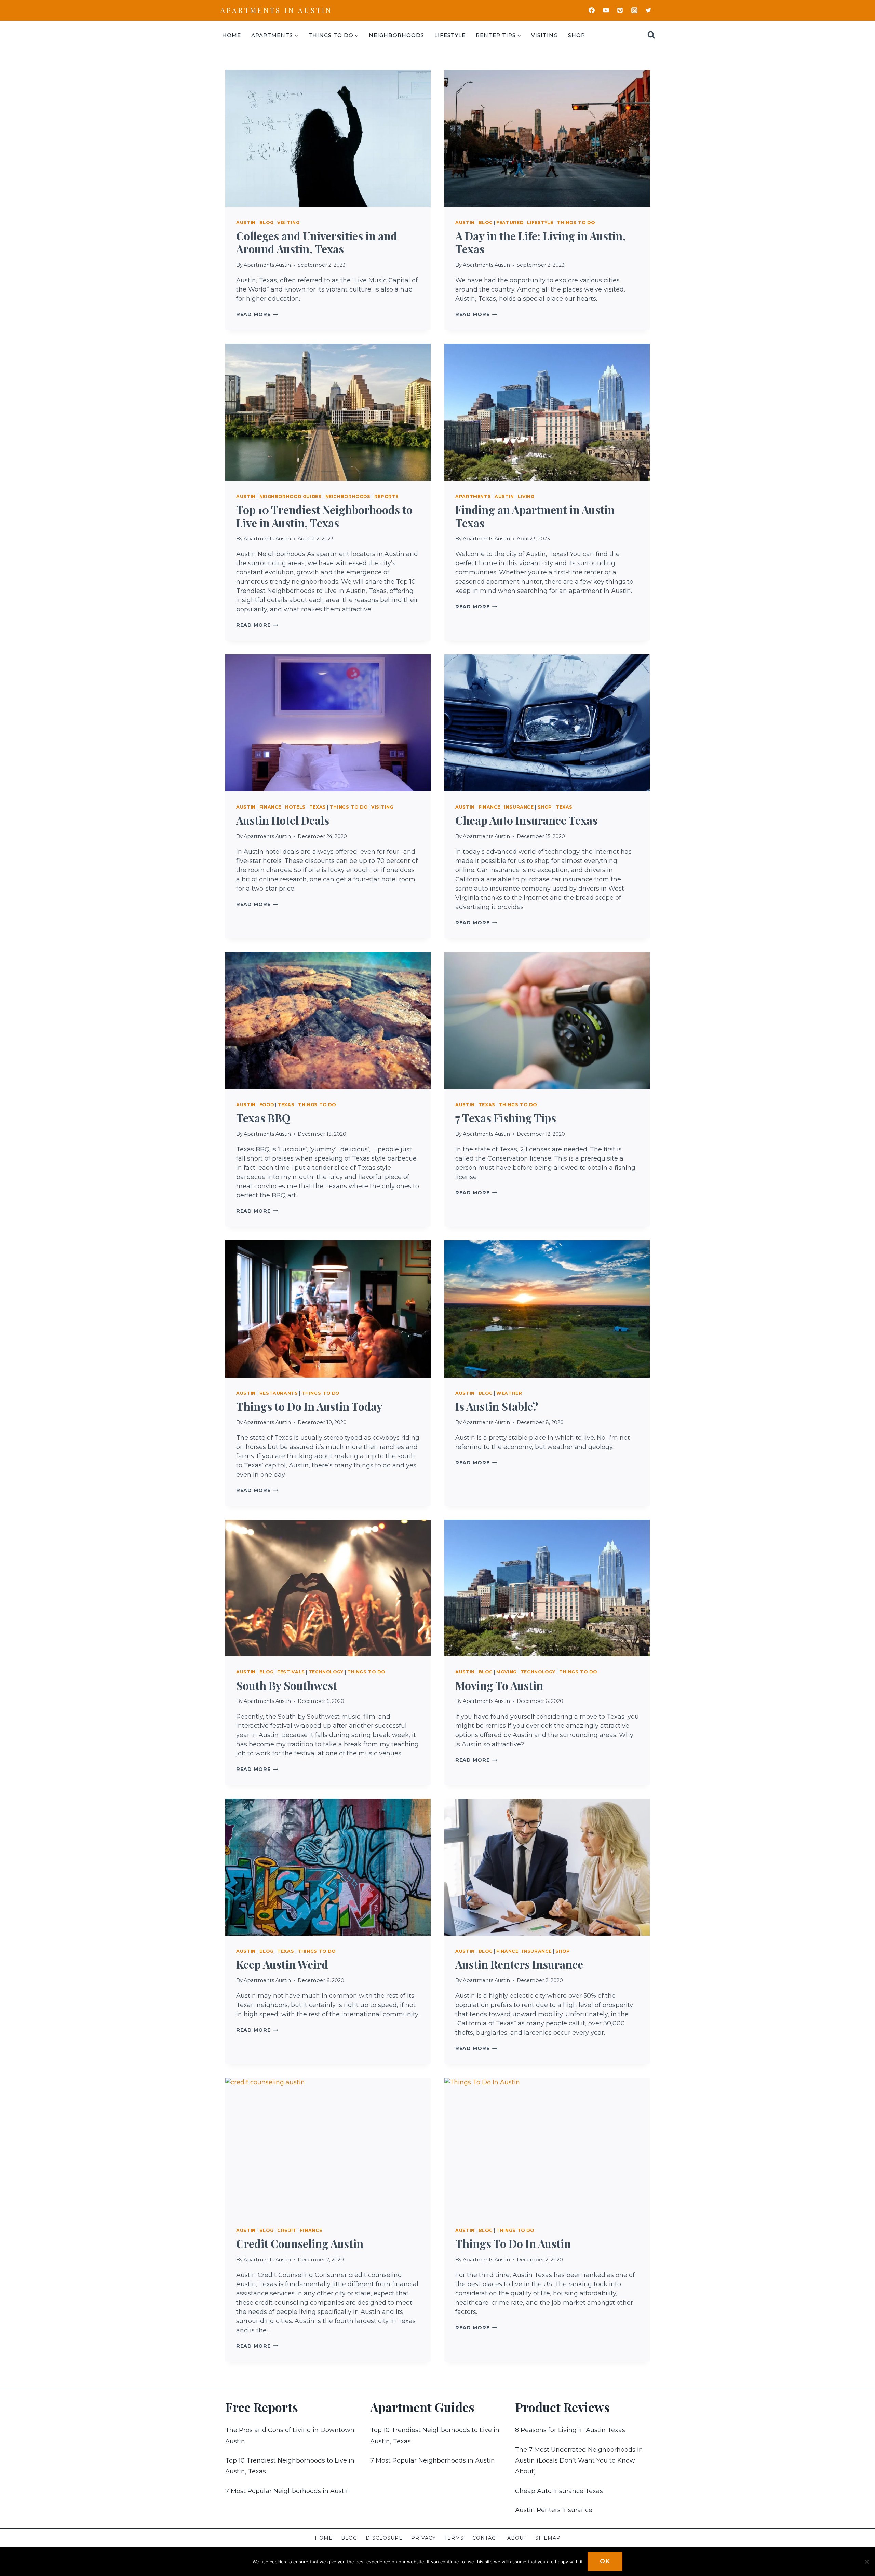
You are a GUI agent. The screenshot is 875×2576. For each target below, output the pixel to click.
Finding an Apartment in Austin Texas (535, 516)
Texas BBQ (263, 1118)
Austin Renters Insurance (519, 1964)
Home (232, 35)
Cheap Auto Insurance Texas (526, 820)
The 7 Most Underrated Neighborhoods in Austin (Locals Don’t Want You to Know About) (579, 2461)
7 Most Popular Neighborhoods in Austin (288, 2491)
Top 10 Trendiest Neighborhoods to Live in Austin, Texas (324, 516)
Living (526, 496)
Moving (507, 1672)
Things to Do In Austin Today (309, 1406)
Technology (326, 1672)
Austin (246, 223)
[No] (866, 2562)
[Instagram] (634, 10)
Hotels (295, 807)
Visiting (544, 35)
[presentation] (328, 139)
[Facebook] (592, 10)
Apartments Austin (267, 265)
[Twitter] (648, 10)
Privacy (423, 2538)
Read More (257, 314)
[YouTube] (606, 10)
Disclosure (384, 2538)
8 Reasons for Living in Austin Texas (570, 2430)
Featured (510, 223)
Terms (454, 2538)
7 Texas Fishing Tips (506, 1118)
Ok (605, 2561)
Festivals (291, 1672)
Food (267, 1105)
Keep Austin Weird (282, 1964)
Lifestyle (450, 35)
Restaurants (279, 1393)
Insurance (519, 807)
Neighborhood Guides (291, 496)
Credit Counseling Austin (300, 2243)
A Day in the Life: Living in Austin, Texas (541, 242)
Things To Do (576, 223)
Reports (387, 496)
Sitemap (548, 2538)
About (517, 2538)
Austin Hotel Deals (283, 820)
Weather (509, 1393)
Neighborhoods (396, 35)
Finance (270, 807)
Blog (267, 223)
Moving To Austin (499, 1685)
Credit (287, 2230)
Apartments (473, 496)
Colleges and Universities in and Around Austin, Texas (317, 242)
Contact (486, 2538)
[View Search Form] (651, 35)
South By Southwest (287, 1685)
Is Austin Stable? (497, 1406)
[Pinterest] (620, 10)
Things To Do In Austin (513, 2243)
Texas (318, 807)
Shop (577, 35)
